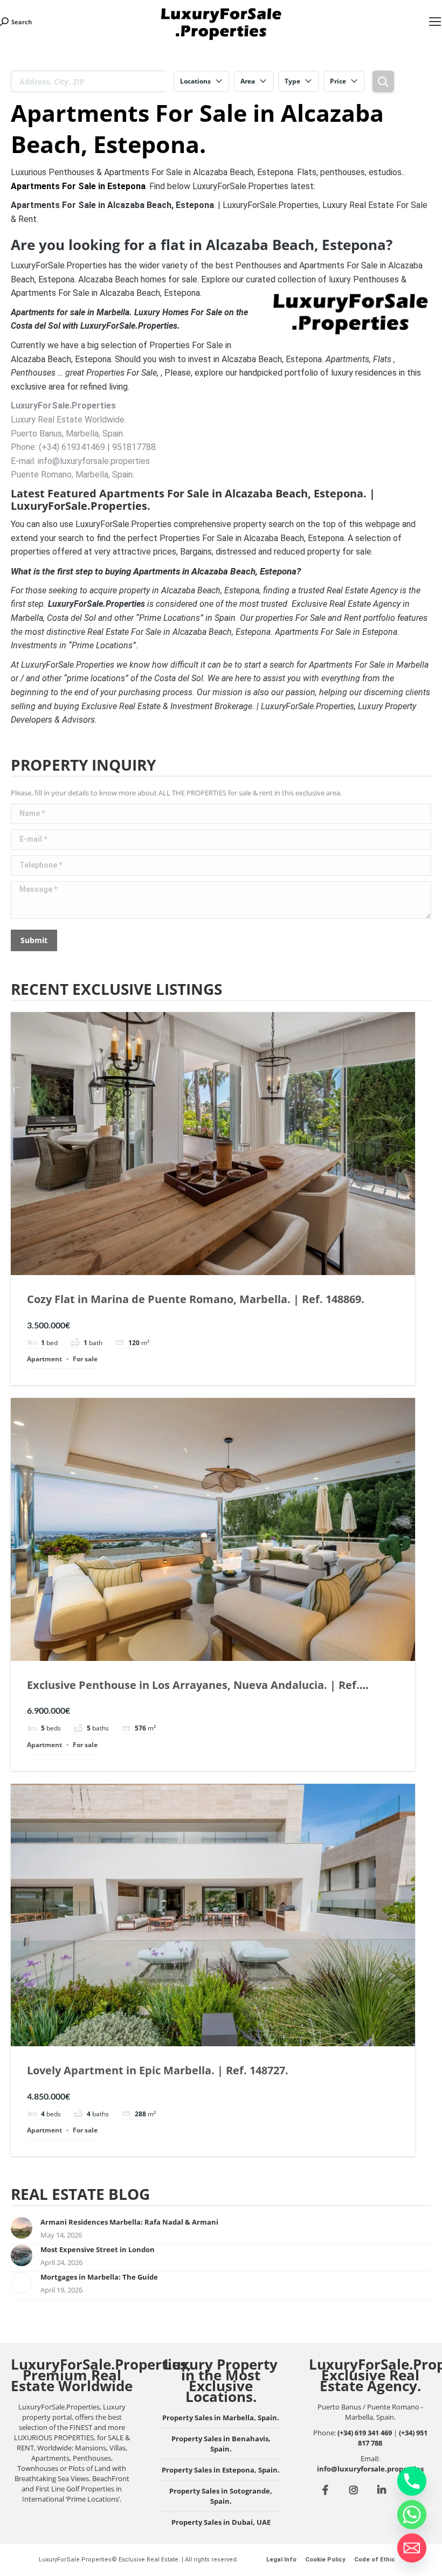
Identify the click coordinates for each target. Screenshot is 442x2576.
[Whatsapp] (412, 2515)
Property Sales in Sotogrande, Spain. (221, 2496)
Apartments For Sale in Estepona (78, 186)
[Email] (412, 2548)
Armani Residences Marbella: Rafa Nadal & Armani (129, 2222)
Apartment (44, 1359)
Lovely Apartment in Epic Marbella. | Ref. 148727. (158, 2070)
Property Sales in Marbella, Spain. (221, 2418)
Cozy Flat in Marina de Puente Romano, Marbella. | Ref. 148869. (196, 1299)
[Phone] (412, 2481)
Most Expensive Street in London (98, 2249)
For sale (85, 1359)
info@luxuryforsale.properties (370, 2469)
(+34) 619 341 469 (365, 2433)
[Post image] (22, 2228)
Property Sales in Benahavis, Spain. (221, 2444)
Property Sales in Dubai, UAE (221, 2522)
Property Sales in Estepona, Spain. (221, 2470)
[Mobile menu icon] (435, 22)
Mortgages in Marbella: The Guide (99, 2277)
